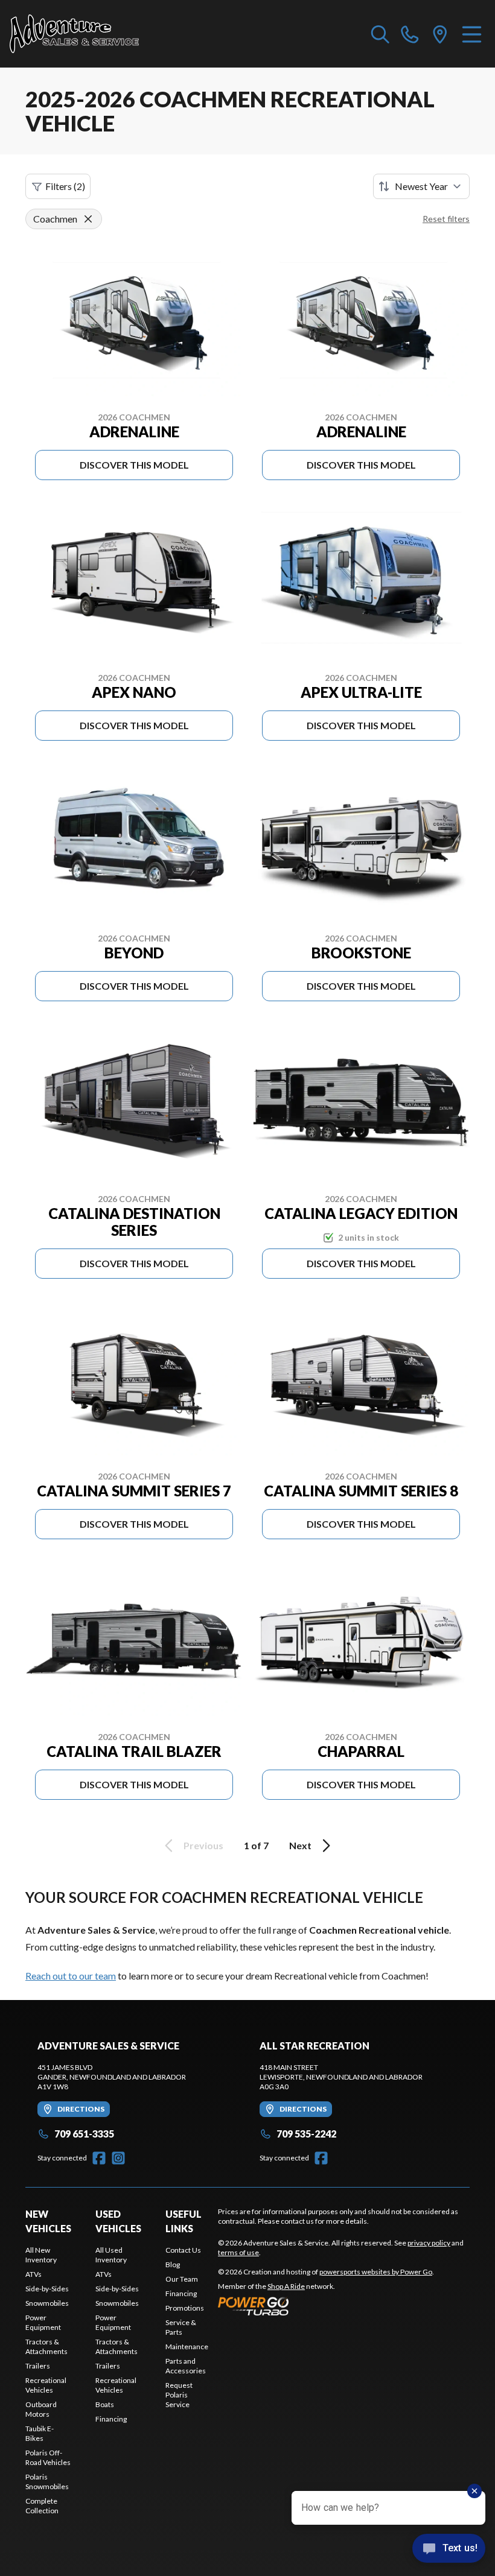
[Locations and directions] (440, 34)
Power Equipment (43, 2322)
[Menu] (472, 34)
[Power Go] (326, 2306)
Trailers (38, 2366)
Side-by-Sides (47, 2289)
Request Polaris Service (179, 2395)
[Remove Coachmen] (88, 219)
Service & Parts (181, 2327)
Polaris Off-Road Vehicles (48, 2457)
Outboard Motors (41, 2409)
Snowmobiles (47, 2303)
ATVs (34, 2274)
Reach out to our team (71, 1976)
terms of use (238, 2252)
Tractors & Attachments (46, 2347)
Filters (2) (65, 186)
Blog (173, 2264)
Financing (111, 2419)
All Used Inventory (111, 2255)
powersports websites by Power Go (376, 2272)
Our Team (182, 2279)
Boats (105, 2404)
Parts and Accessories (186, 2366)
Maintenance (187, 2347)
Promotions (185, 2308)
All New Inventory (41, 2255)
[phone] (410, 34)
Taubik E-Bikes (40, 2433)
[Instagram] (118, 2158)
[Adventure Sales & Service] (74, 34)
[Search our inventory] (380, 34)
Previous (203, 1845)
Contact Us (183, 2250)
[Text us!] (449, 2549)
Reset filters (446, 219)
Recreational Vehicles (46, 2385)
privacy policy (429, 2243)
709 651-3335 (84, 2134)
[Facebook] (99, 2158)
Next (300, 1845)
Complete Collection (42, 2506)
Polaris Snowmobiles (47, 2482)
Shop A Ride (286, 2286)
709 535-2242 (306, 2134)
